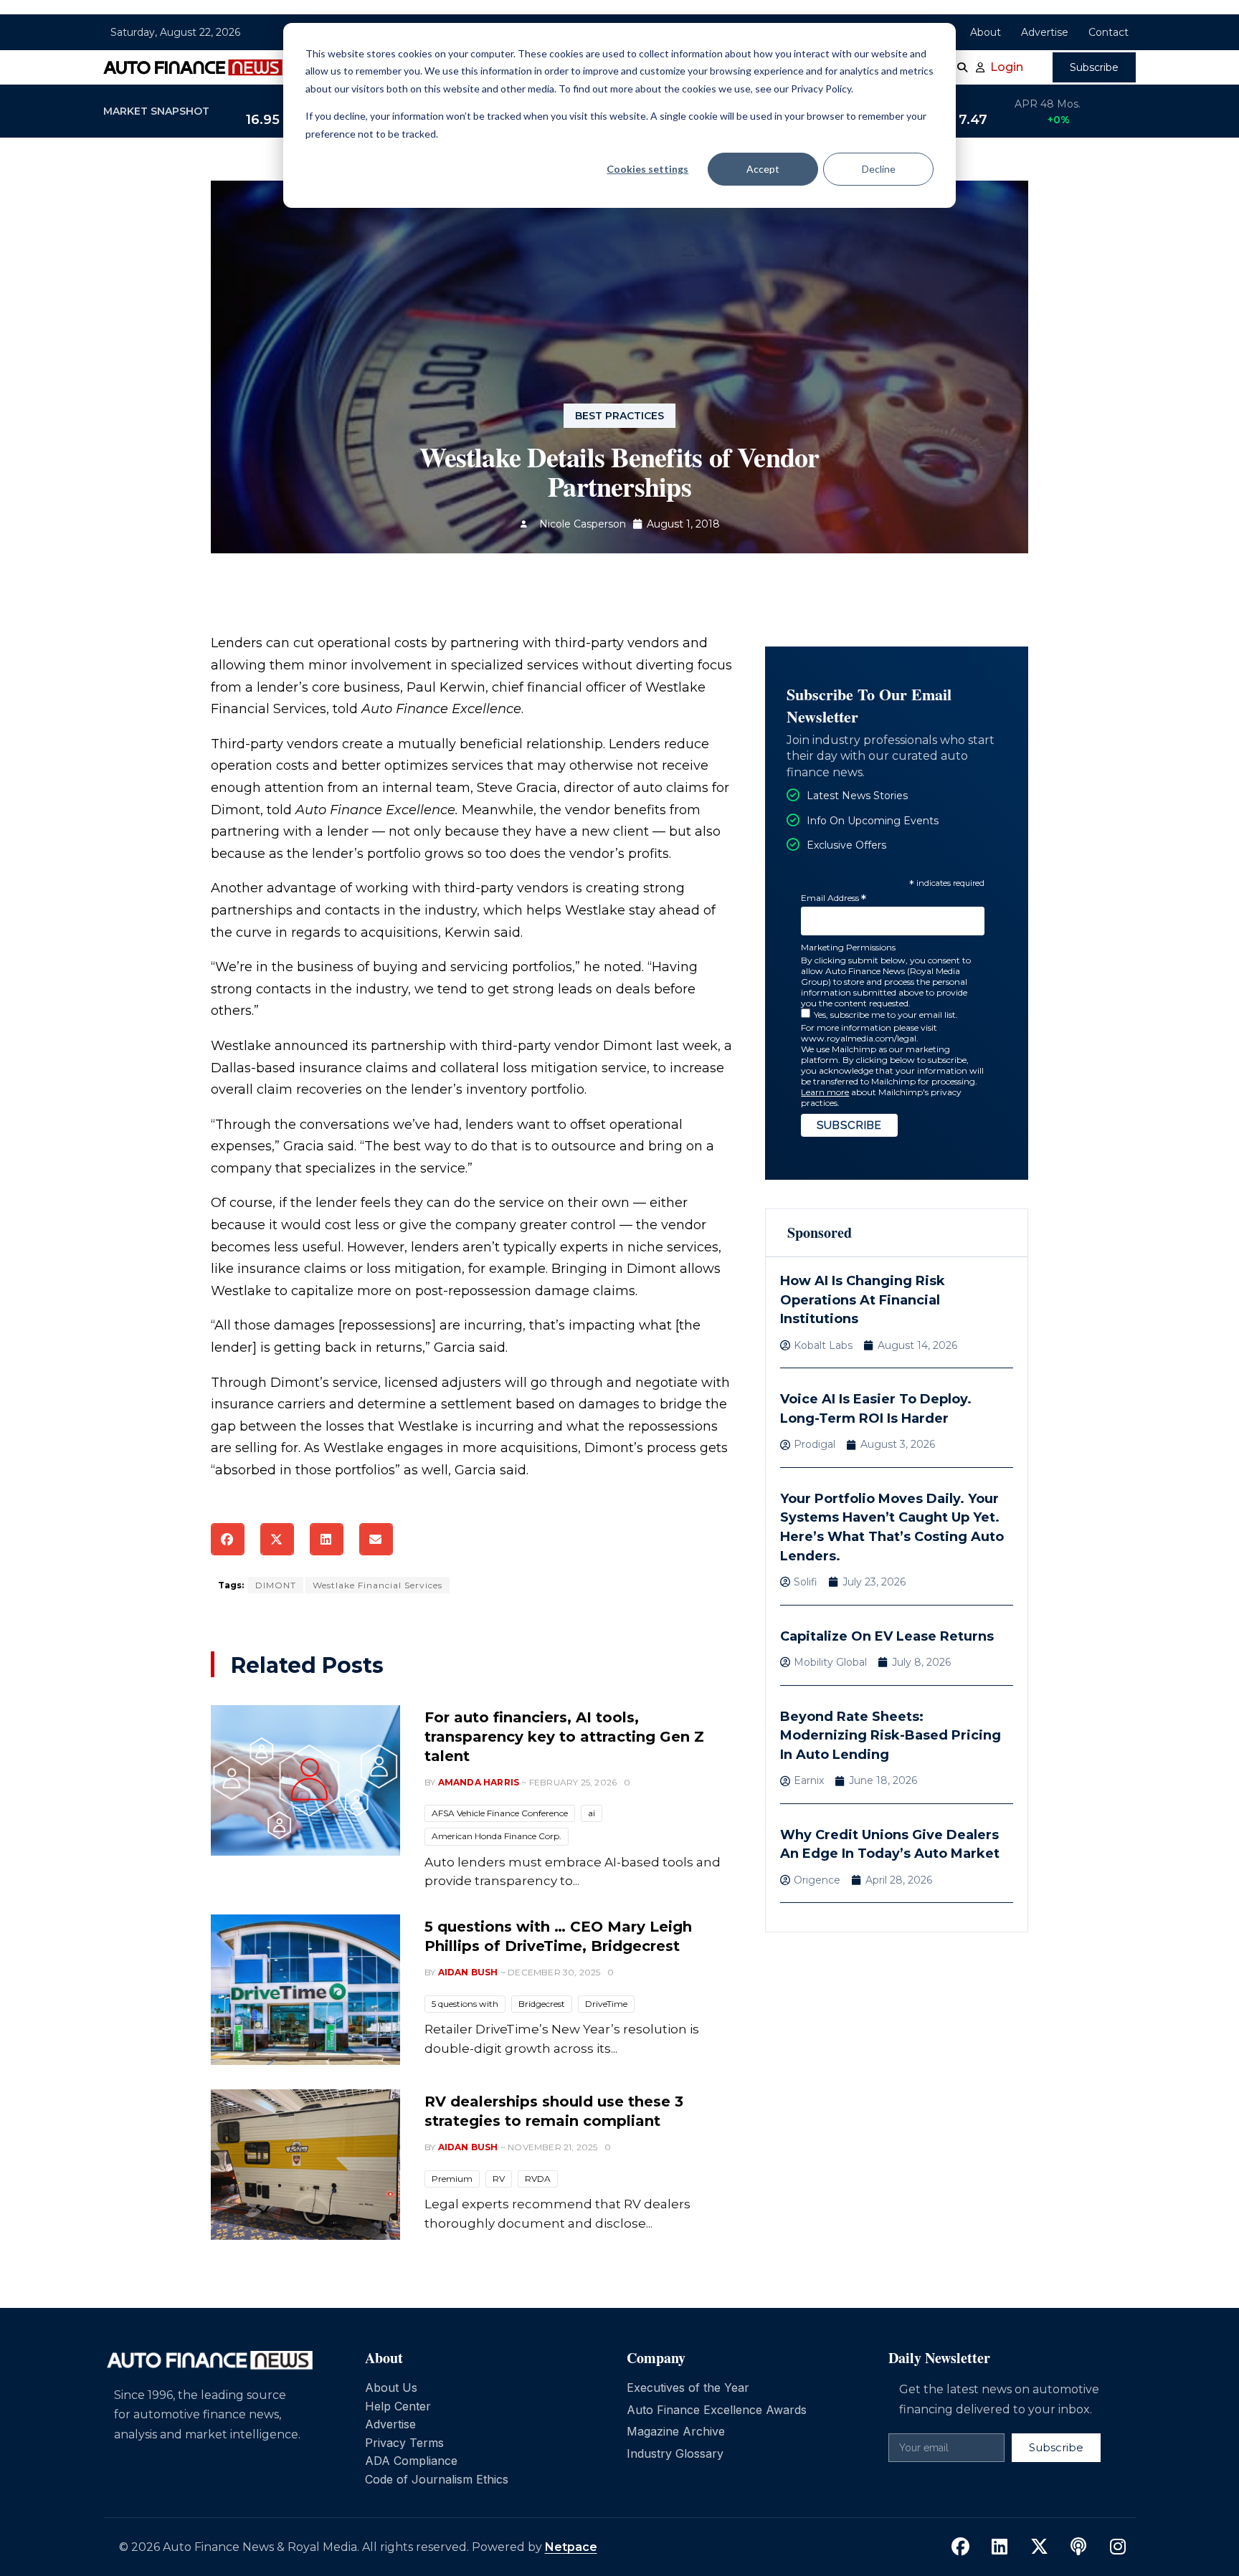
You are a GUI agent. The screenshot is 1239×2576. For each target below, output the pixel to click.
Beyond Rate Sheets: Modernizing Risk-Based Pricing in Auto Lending (891, 1736)
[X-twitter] (1039, 2547)
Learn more (825, 1092)
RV (499, 2179)
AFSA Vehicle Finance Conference (500, 1813)
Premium (452, 2179)
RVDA (538, 2179)
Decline (879, 169)
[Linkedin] (1000, 2547)
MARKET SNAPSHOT (156, 111)
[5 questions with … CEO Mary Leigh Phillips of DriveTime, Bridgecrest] (305, 1990)
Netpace (571, 2547)
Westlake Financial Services (378, 1585)
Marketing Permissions (848, 947)
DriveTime (606, 2004)
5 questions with (465, 2004)
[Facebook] (960, 2547)
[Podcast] (1078, 2547)
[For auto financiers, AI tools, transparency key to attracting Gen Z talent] (305, 1780)
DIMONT (276, 1585)
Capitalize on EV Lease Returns (887, 1636)
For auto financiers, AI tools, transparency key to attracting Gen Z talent (564, 1737)
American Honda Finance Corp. (497, 1836)
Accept (763, 169)
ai (592, 1813)
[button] (228, 1539)
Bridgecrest (542, 2004)
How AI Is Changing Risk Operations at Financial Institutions (863, 1300)
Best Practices (619, 416)
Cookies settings (647, 169)
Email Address (834, 898)
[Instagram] (1118, 2547)
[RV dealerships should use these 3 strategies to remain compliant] (305, 2165)
